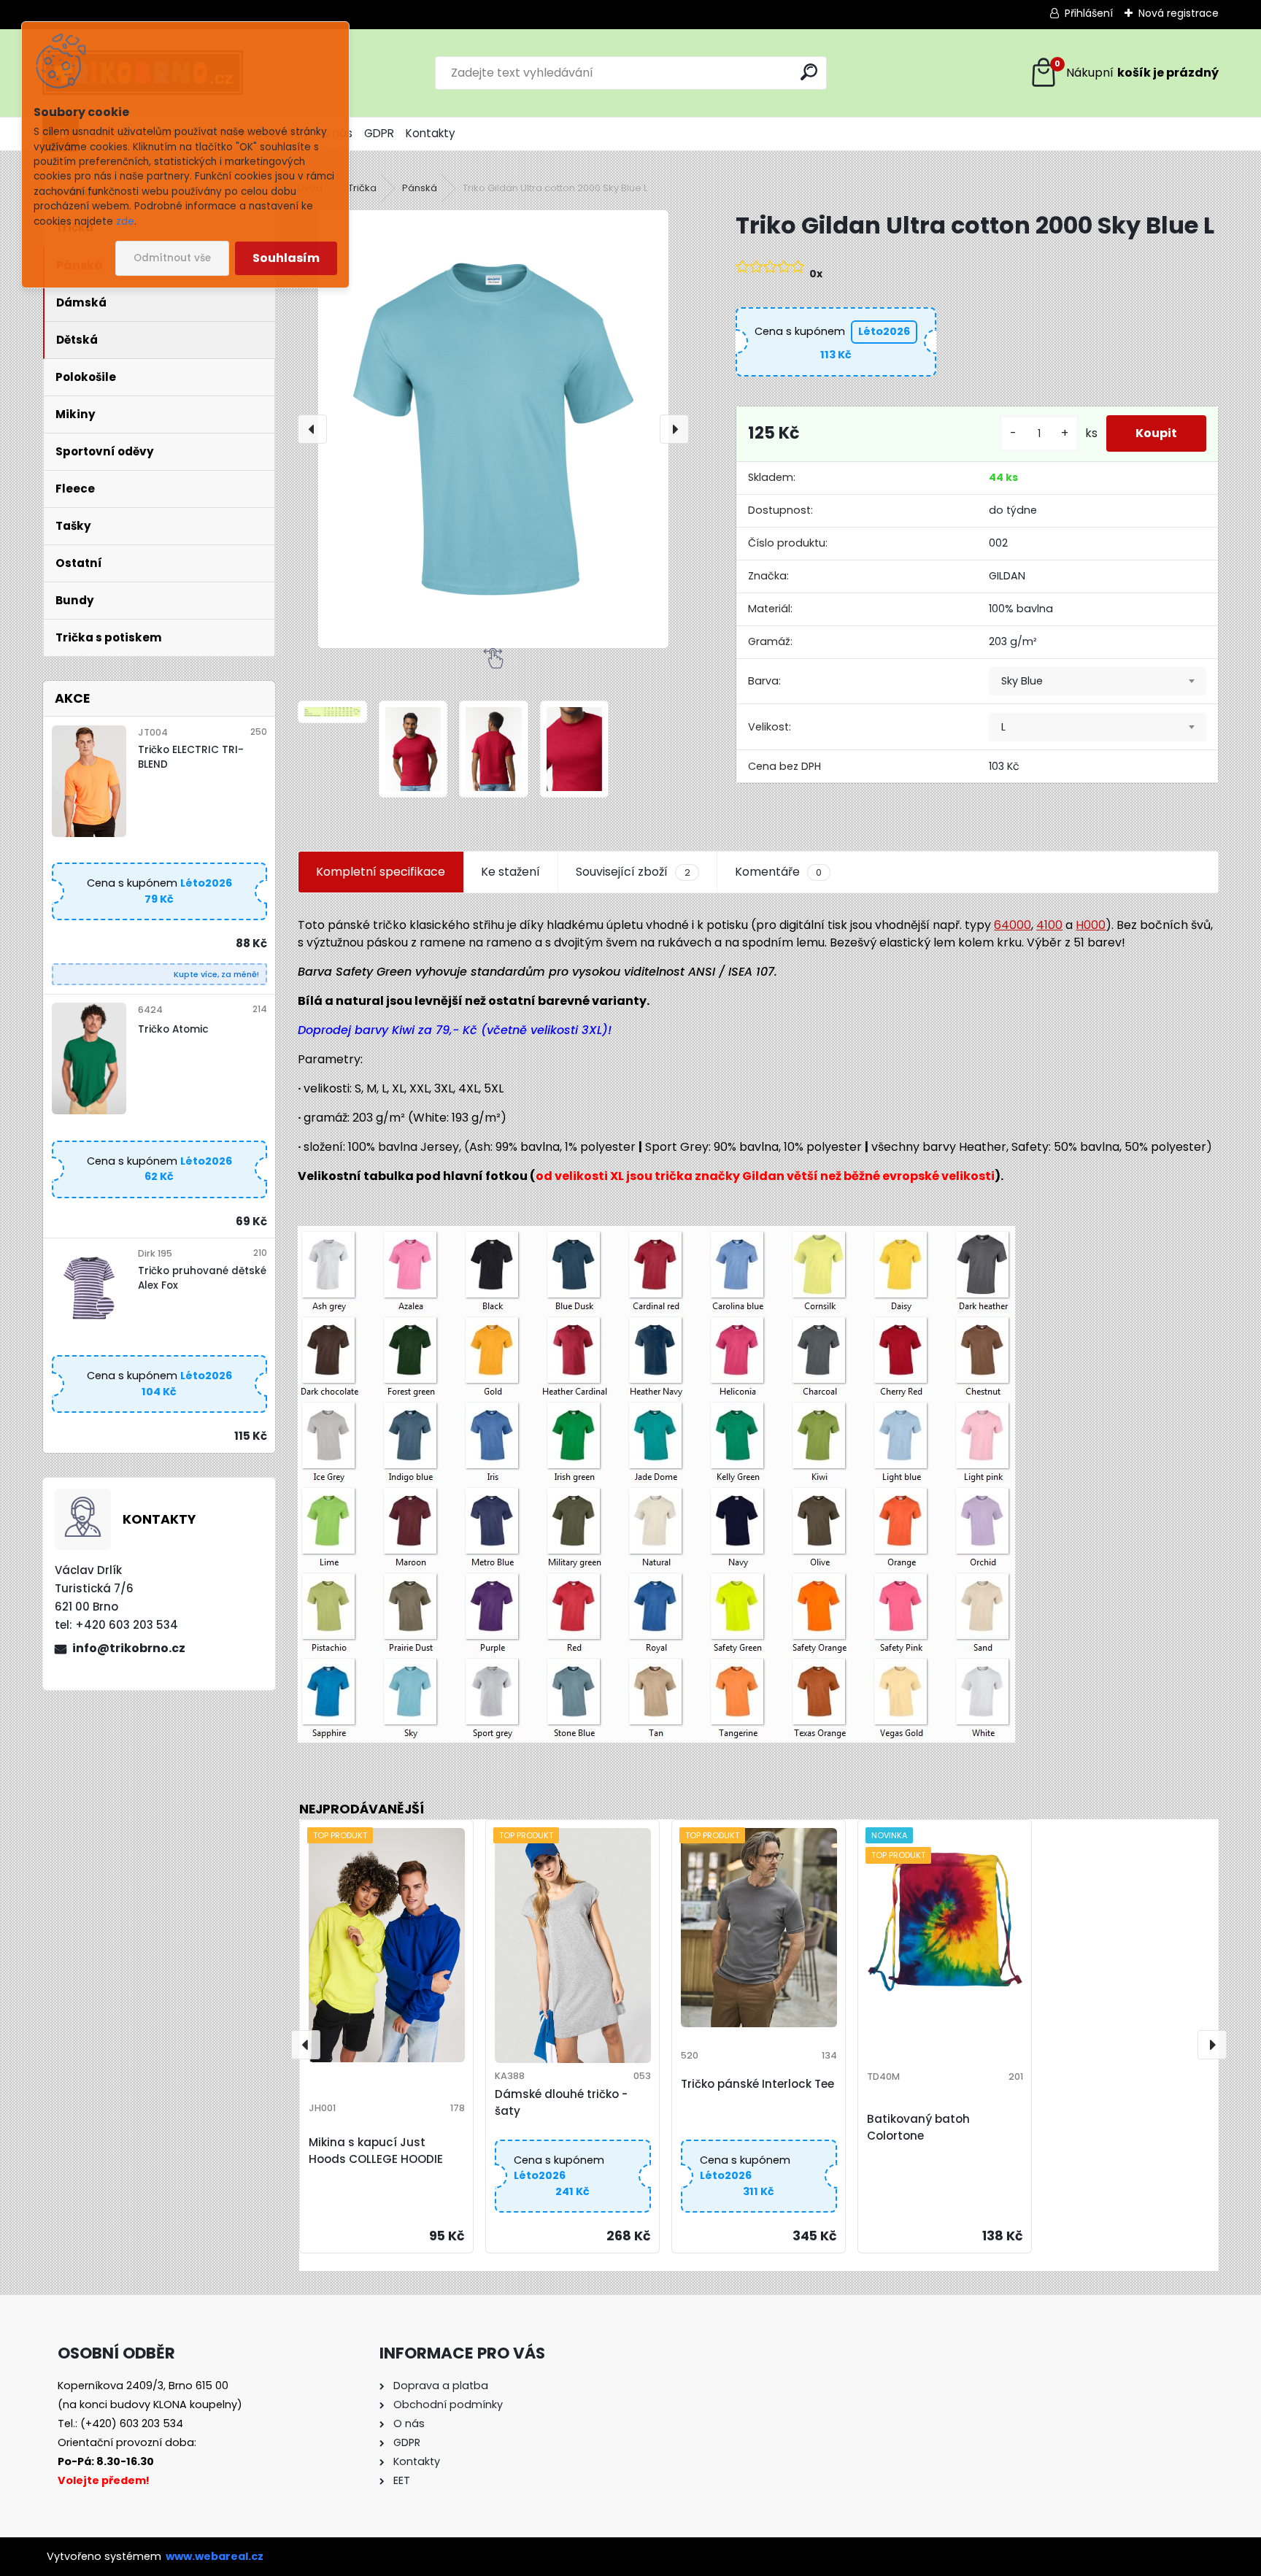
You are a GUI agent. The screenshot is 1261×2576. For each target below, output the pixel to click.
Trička (362, 188)
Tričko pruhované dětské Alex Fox (202, 1278)
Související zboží (633, 872)
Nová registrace (1179, 13)
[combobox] (1098, 682)
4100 (1049, 925)
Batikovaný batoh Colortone (918, 2127)
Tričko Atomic (173, 1029)
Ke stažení (510, 872)
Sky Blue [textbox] (1022, 681)
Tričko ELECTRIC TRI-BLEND (191, 757)
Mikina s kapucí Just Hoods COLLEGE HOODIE (376, 2151)
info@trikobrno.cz (129, 1648)
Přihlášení (1089, 13)
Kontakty (431, 133)
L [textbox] (1003, 727)
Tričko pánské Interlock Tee (757, 2084)
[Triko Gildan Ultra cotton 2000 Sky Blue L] (493, 429)
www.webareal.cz (215, 2556)
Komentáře (778, 872)
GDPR (379, 133)
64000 (1013, 925)
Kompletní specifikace (381, 872)
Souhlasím (286, 258)
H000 (1091, 925)
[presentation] (312, 429)
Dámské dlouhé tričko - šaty (561, 2102)
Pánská (420, 188)
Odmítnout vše (172, 258)
